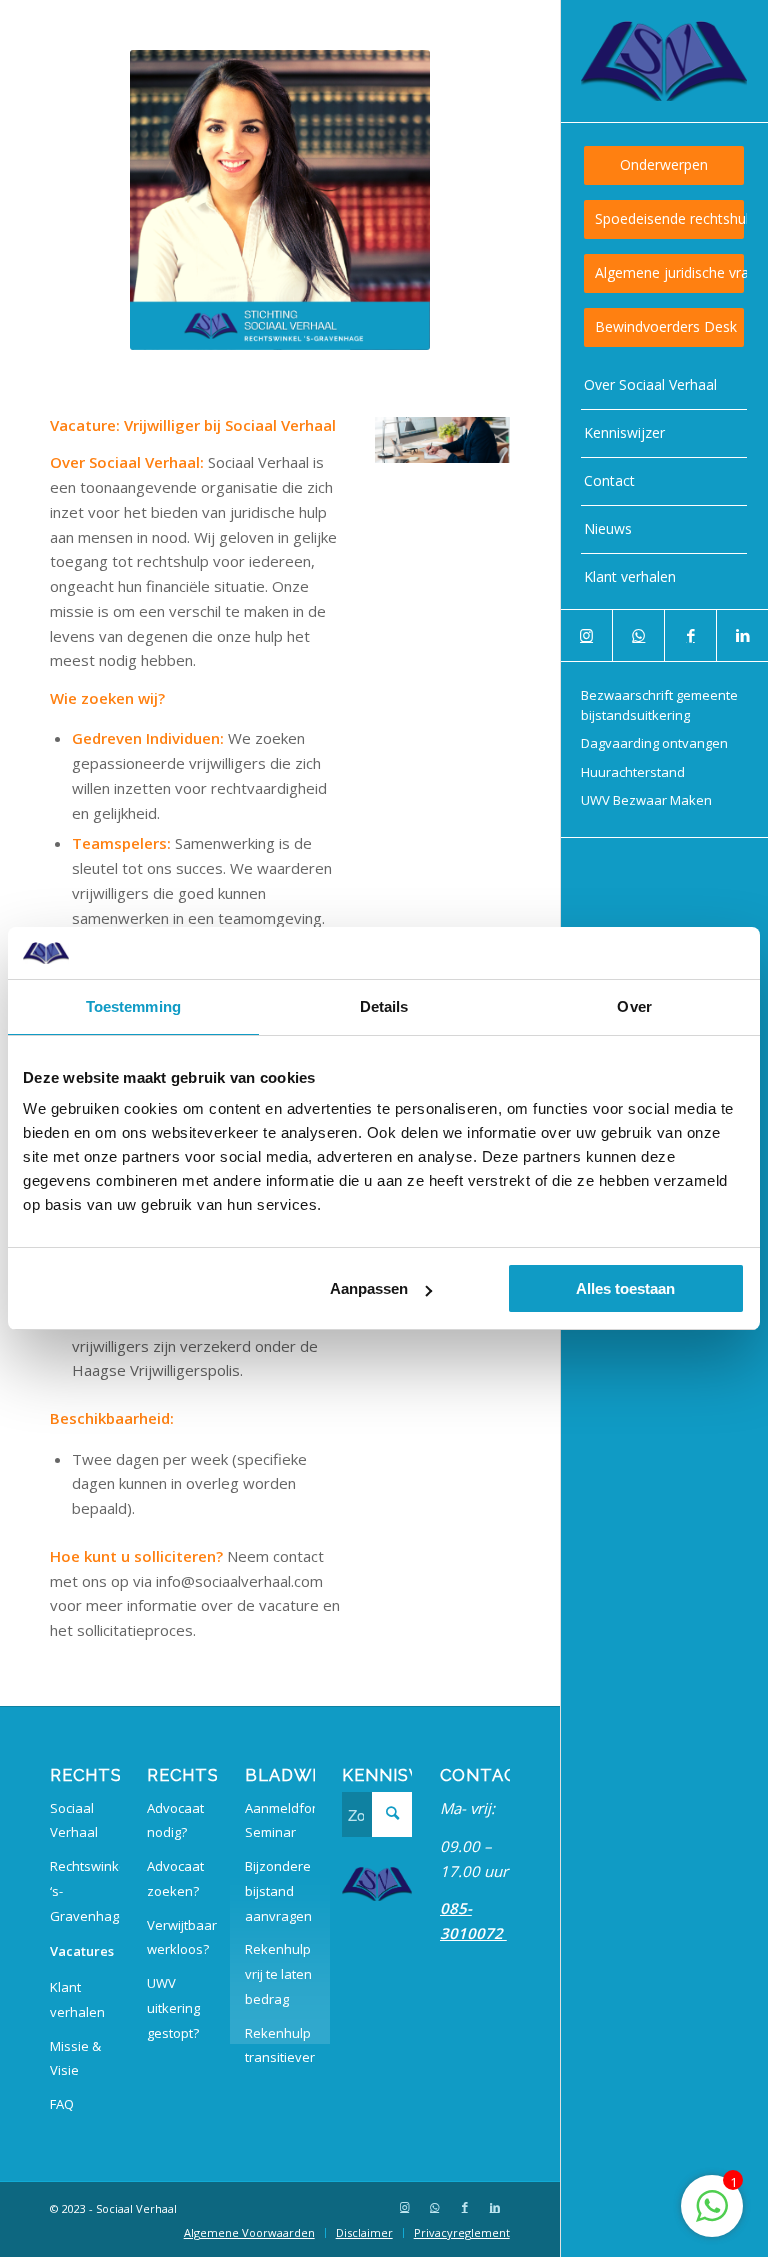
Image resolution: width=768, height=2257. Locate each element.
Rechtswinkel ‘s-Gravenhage (85, 1891)
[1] (712, 2216)
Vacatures (82, 1951)
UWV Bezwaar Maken (646, 800)
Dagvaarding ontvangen (654, 743)
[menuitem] (664, 165)
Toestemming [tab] (133, 1006)
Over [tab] (634, 1006)
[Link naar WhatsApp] (638, 635)
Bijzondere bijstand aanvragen (278, 1891)
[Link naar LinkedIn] (742, 635)
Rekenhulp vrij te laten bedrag (278, 1974)
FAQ (62, 2104)
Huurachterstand (633, 772)
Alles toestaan (625, 1288)
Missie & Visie (75, 2058)
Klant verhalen (77, 1999)
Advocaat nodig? (175, 1820)
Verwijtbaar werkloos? (182, 1937)
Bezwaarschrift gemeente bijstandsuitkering (659, 705)
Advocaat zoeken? (175, 1878)
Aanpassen (369, 1288)
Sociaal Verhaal (74, 1820)
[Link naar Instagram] (587, 635)
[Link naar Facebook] (690, 635)
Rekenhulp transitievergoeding (280, 2045)
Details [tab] (384, 1006)
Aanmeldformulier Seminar (280, 1820)
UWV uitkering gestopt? (173, 2008)
